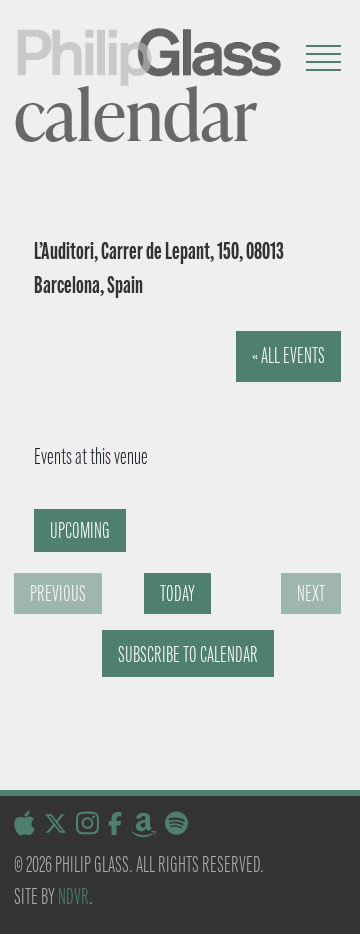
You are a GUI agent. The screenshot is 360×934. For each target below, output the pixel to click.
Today (177, 593)
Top (337, 906)
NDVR (73, 896)
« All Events (288, 355)
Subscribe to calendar (188, 654)
